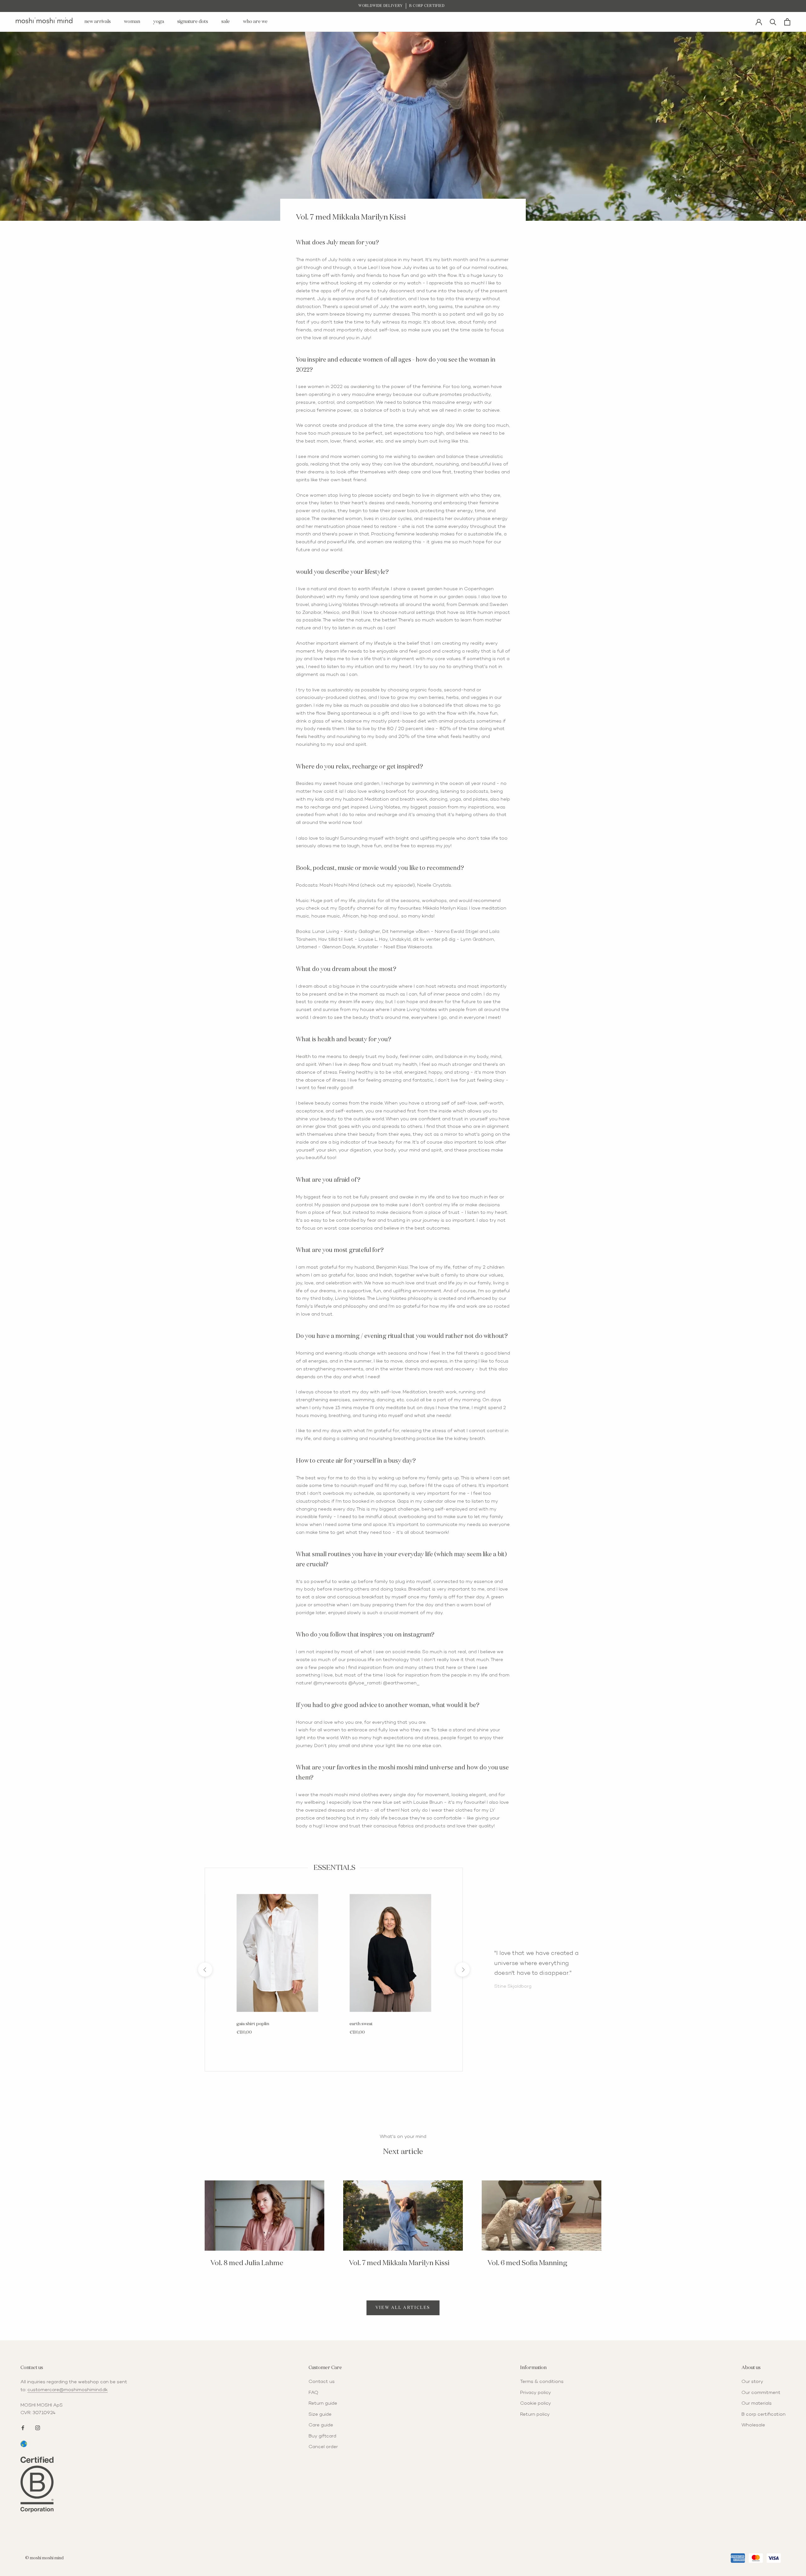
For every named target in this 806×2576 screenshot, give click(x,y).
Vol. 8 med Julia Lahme (247, 2263)
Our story (752, 2382)
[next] (462, 1970)
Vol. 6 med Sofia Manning (527, 2263)
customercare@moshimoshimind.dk (68, 2390)
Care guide (321, 2425)
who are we (255, 22)
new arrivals (98, 22)
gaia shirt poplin (253, 2024)
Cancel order (323, 2447)
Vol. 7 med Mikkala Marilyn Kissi (399, 2263)
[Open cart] (787, 22)
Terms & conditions (542, 2382)
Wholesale (753, 2425)
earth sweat (361, 2024)
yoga (159, 22)
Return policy (535, 2414)
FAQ (313, 2393)
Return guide (323, 2403)
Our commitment (761, 2393)
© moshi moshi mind (44, 2558)
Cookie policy (536, 2403)
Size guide (320, 2414)
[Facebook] (23, 2427)
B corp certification (763, 2414)
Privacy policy (536, 2393)
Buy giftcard (322, 2436)
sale (226, 22)
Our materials (757, 2403)
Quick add (277, 2008)
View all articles (403, 2308)
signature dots (193, 22)
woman (132, 22)
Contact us (322, 2382)
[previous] (205, 1970)
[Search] (773, 22)
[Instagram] (38, 2427)
